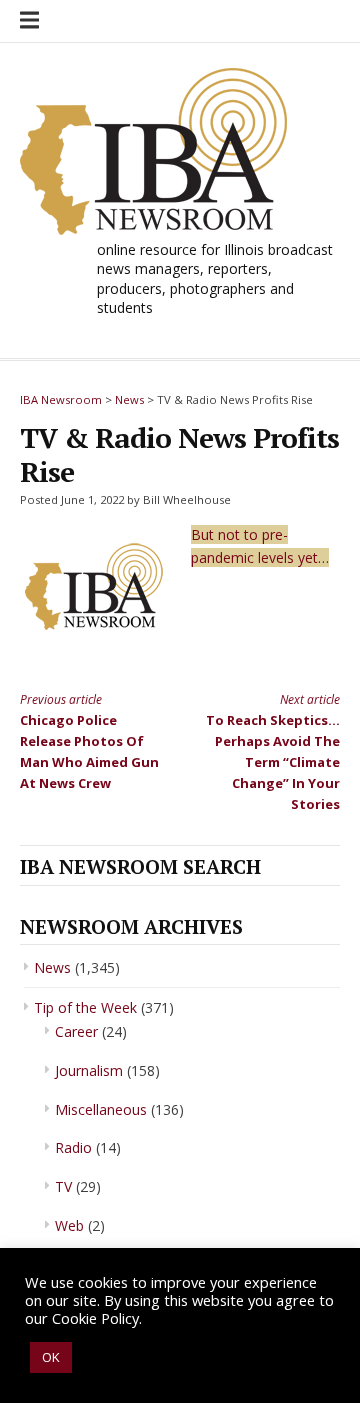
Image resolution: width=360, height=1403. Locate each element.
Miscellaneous (101, 1109)
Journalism (89, 1070)
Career (76, 1031)
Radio (73, 1147)
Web (69, 1225)
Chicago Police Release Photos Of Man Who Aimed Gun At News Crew (89, 741)
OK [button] (51, 1357)
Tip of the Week (85, 1007)
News (52, 967)
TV (63, 1186)
